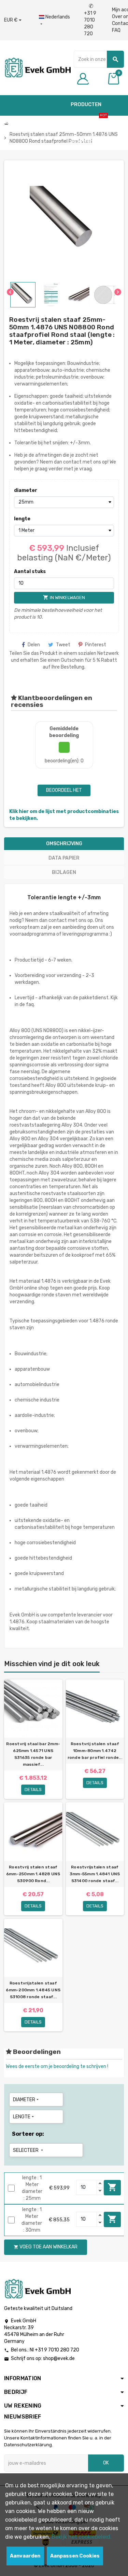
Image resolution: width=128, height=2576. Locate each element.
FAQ (116, 30)
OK (106, 2463)
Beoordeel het (64, 790)
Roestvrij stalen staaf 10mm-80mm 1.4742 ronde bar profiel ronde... (95, 1751)
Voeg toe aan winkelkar (112, 2187)
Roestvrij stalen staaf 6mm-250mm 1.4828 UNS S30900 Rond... (33, 1874)
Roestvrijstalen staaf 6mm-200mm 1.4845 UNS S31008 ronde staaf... (33, 1990)
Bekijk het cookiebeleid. (82, 2537)
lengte (22, 519)
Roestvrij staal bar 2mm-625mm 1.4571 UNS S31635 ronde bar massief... (33, 1754)
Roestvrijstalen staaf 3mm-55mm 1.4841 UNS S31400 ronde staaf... (95, 1874)
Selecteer (29, 2150)
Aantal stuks (30, 572)
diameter (26, 490)
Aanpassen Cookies (75, 2556)
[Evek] (37, 67)
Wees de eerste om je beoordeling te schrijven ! (57, 2066)
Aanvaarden (25, 2556)
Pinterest (96, 645)
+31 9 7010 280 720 (90, 20)
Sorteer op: (28, 2134)
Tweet (63, 645)
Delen (34, 645)
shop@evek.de (59, 2358)
